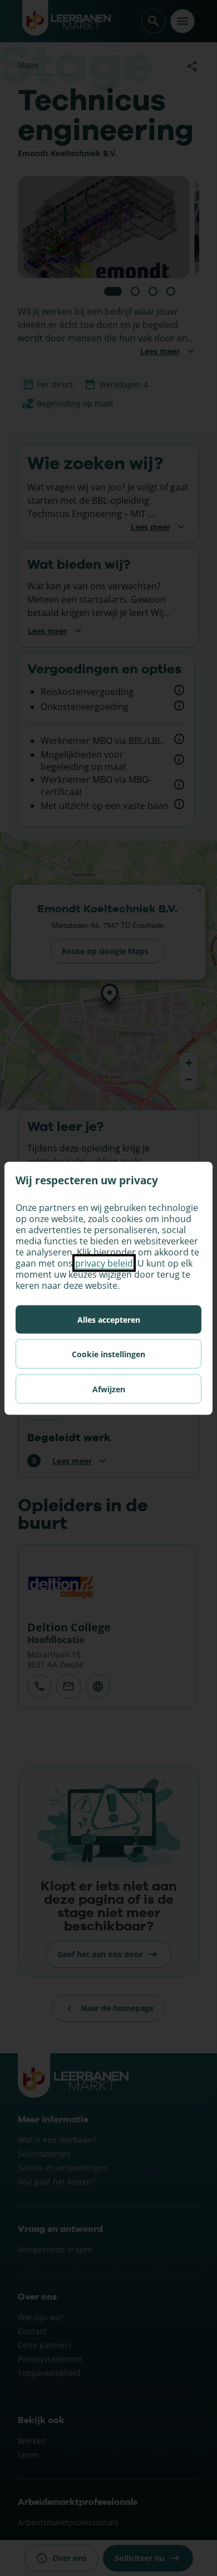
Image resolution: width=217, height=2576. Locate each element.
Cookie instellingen (108, 1354)
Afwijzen (109, 1389)
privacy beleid (104, 1263)
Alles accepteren (109, 1319)
